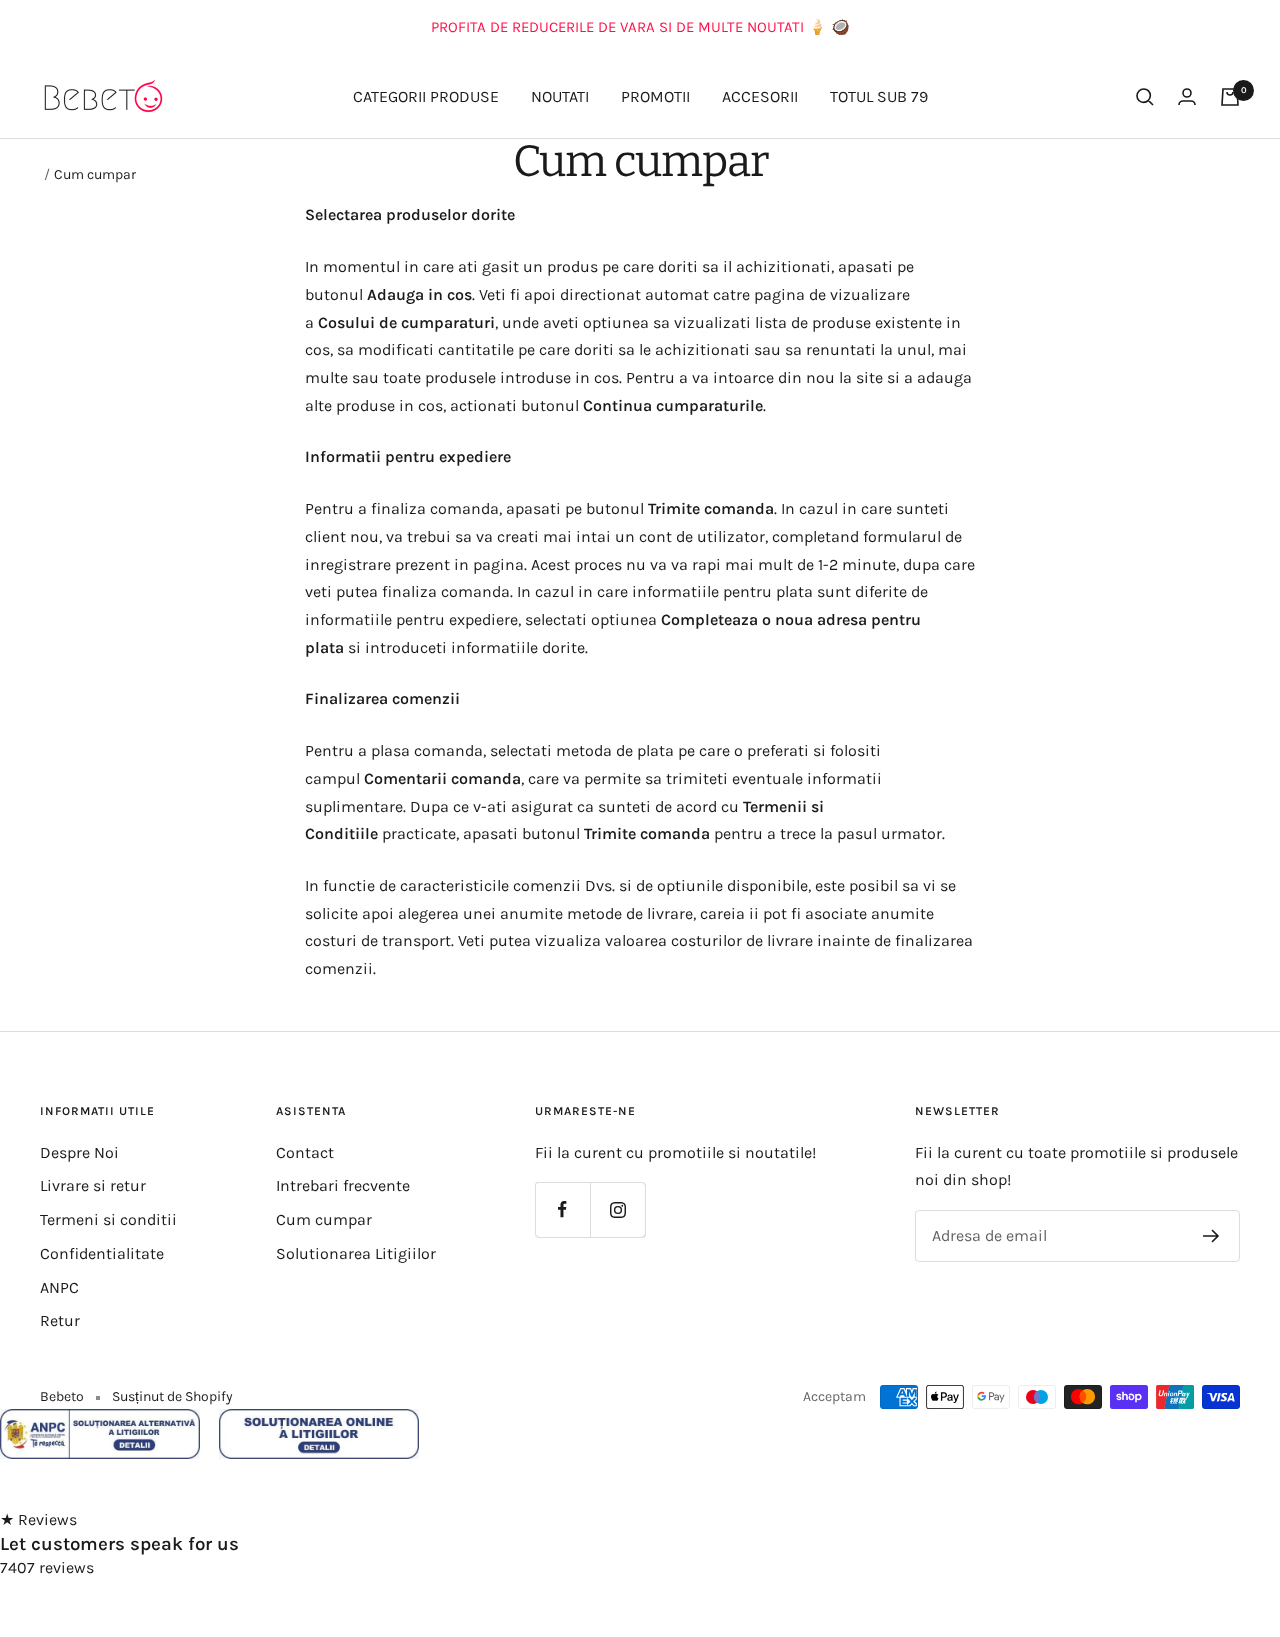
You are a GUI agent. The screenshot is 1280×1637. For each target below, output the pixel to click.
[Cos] (1230, 97)
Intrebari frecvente (343, 1185)
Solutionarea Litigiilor (356, 1253)
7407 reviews (47, 1567)
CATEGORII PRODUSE (426, 96)
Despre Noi (79, 1152)
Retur (60, 1320)
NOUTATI (560, 96)
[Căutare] (1145, 97)
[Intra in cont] (1187, 96)
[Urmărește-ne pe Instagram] (617, 1209)
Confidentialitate (102, 1253)
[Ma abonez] (1211, 1236)
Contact (305, 1152)
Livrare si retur (93, 1185)
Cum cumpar (324, 1219)
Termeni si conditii (108, 1219)
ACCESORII (760, 96)
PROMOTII (655, 96)
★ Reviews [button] (38, 1519)
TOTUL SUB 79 (879, 96)
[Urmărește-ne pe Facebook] (562, 1209)
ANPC (59, 1287)
